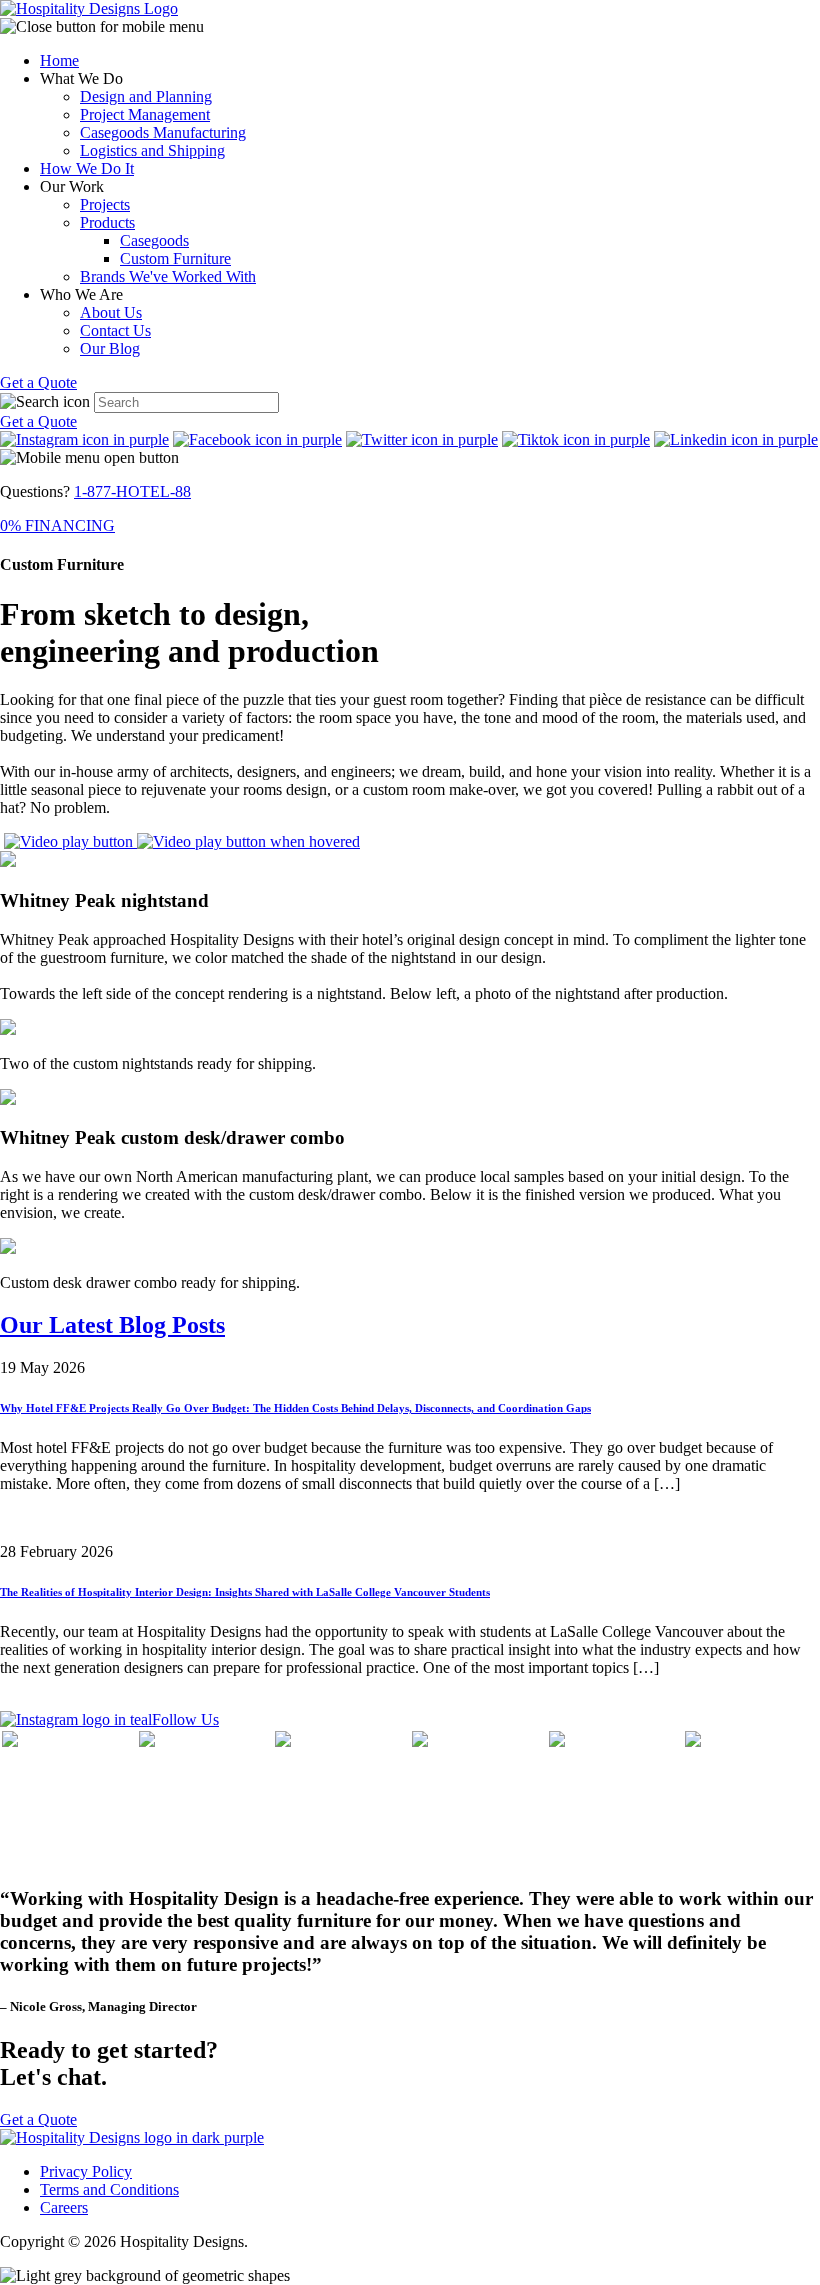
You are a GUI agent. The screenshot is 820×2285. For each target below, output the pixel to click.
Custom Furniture (175, 258)
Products (107, 222)
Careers (64, 2207)
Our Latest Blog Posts (112, 1325)
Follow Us (185, 1719)
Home (59, 60)
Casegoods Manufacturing (163, 132)
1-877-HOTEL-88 (132, 491)
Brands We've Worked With (168, 276)
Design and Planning (146, 96)
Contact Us (115, 330)
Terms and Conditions (109, 2189)
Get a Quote (38, 382)
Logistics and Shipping (152, 150)
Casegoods (154, 240)
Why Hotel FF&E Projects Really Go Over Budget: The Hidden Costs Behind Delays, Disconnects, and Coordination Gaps (295, 1408)
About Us (111, 312)
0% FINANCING (57, 525)
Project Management (145, 114)
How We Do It (87, 168)
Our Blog (110, 348)
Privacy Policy (86, 2171)
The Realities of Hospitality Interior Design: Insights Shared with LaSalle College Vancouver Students (245, 1592)
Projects (105, 204)
